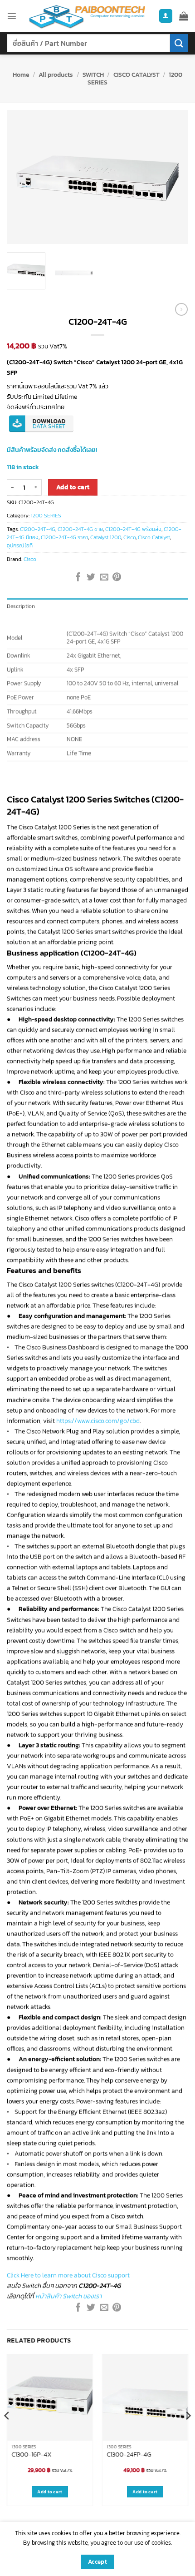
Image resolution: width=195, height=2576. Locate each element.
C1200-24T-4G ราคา (64, 537)
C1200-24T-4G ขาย (80, 529)
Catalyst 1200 (106, 537)
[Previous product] (181, 309)
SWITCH (93, 74)
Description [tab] (21, 606)
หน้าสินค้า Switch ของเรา (68, 2296)
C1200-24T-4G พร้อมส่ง (133, 529)
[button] (12, 16)
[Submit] (179, 43)
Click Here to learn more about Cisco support (68, 2275)
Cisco (129, 537)
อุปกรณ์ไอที (20, 546)
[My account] (166, 16)
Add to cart (73, 487)
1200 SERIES (46, 516)
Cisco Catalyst (154, 537)
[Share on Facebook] (78, 578)
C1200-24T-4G (38, 529)
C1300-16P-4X (32, 2454)
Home (21, 74)
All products (56, 74)
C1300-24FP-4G (129, 2454)
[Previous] (22, 177)
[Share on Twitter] (91, 578)
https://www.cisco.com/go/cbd (98, 1421)
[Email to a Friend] (104, 578)
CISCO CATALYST (136, 74)
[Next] (173, 177)
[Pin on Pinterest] (117, 578)
